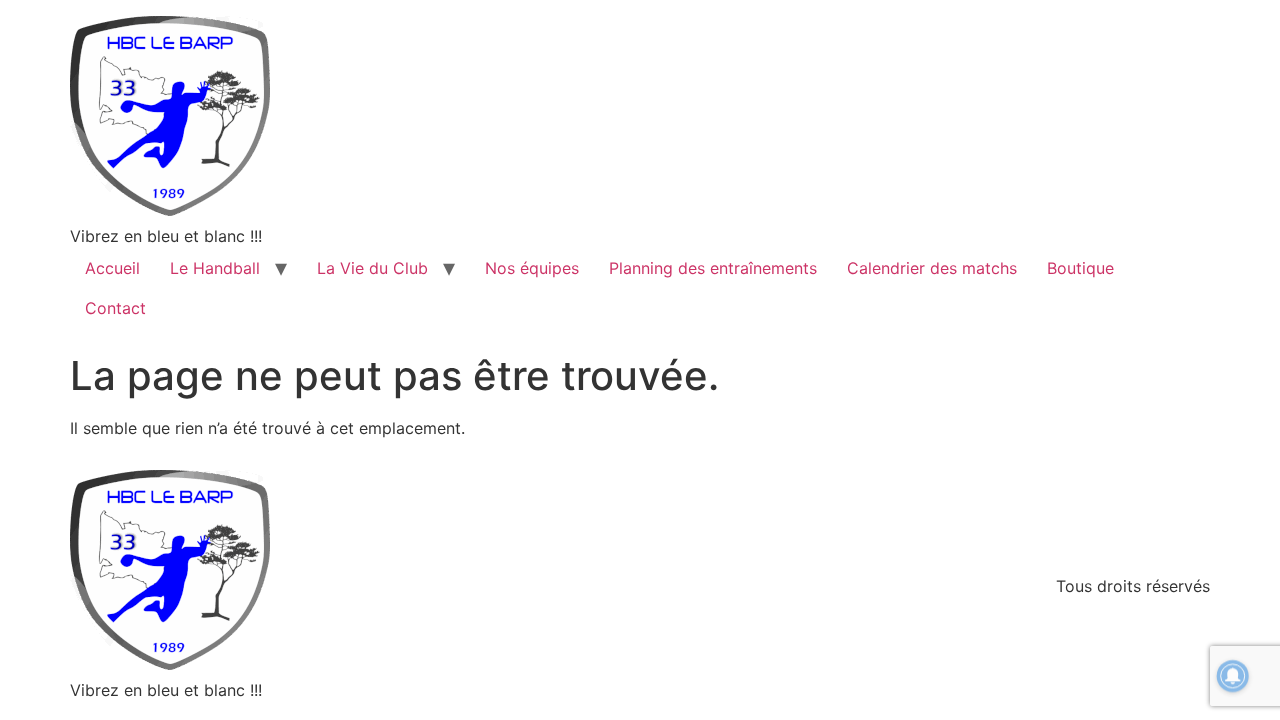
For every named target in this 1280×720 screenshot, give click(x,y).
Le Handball (215, 268)
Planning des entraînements (713, 268)
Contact (115, 308)
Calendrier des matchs (932, 268)
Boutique (1080, 268)
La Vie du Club (372, 268)
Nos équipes (532, 268)
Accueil (112, 268)
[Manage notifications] (1233, 676)
